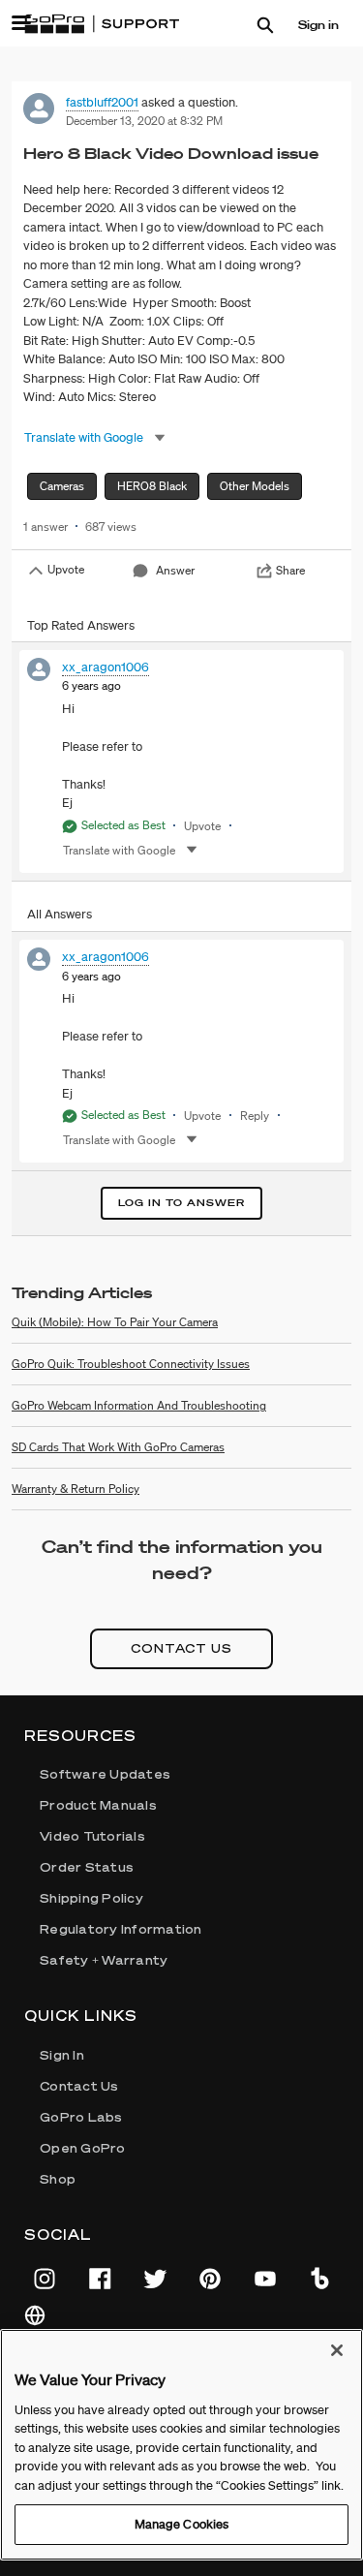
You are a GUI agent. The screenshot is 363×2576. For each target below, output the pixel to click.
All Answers (60, 914)
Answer (175, 570)
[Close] (337, 2350)
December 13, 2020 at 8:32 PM (144, 121)
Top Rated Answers (81, 625)
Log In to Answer (181, 1203)
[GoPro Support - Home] (102, 24)
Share (290, 570)
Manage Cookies (182, 2524)
